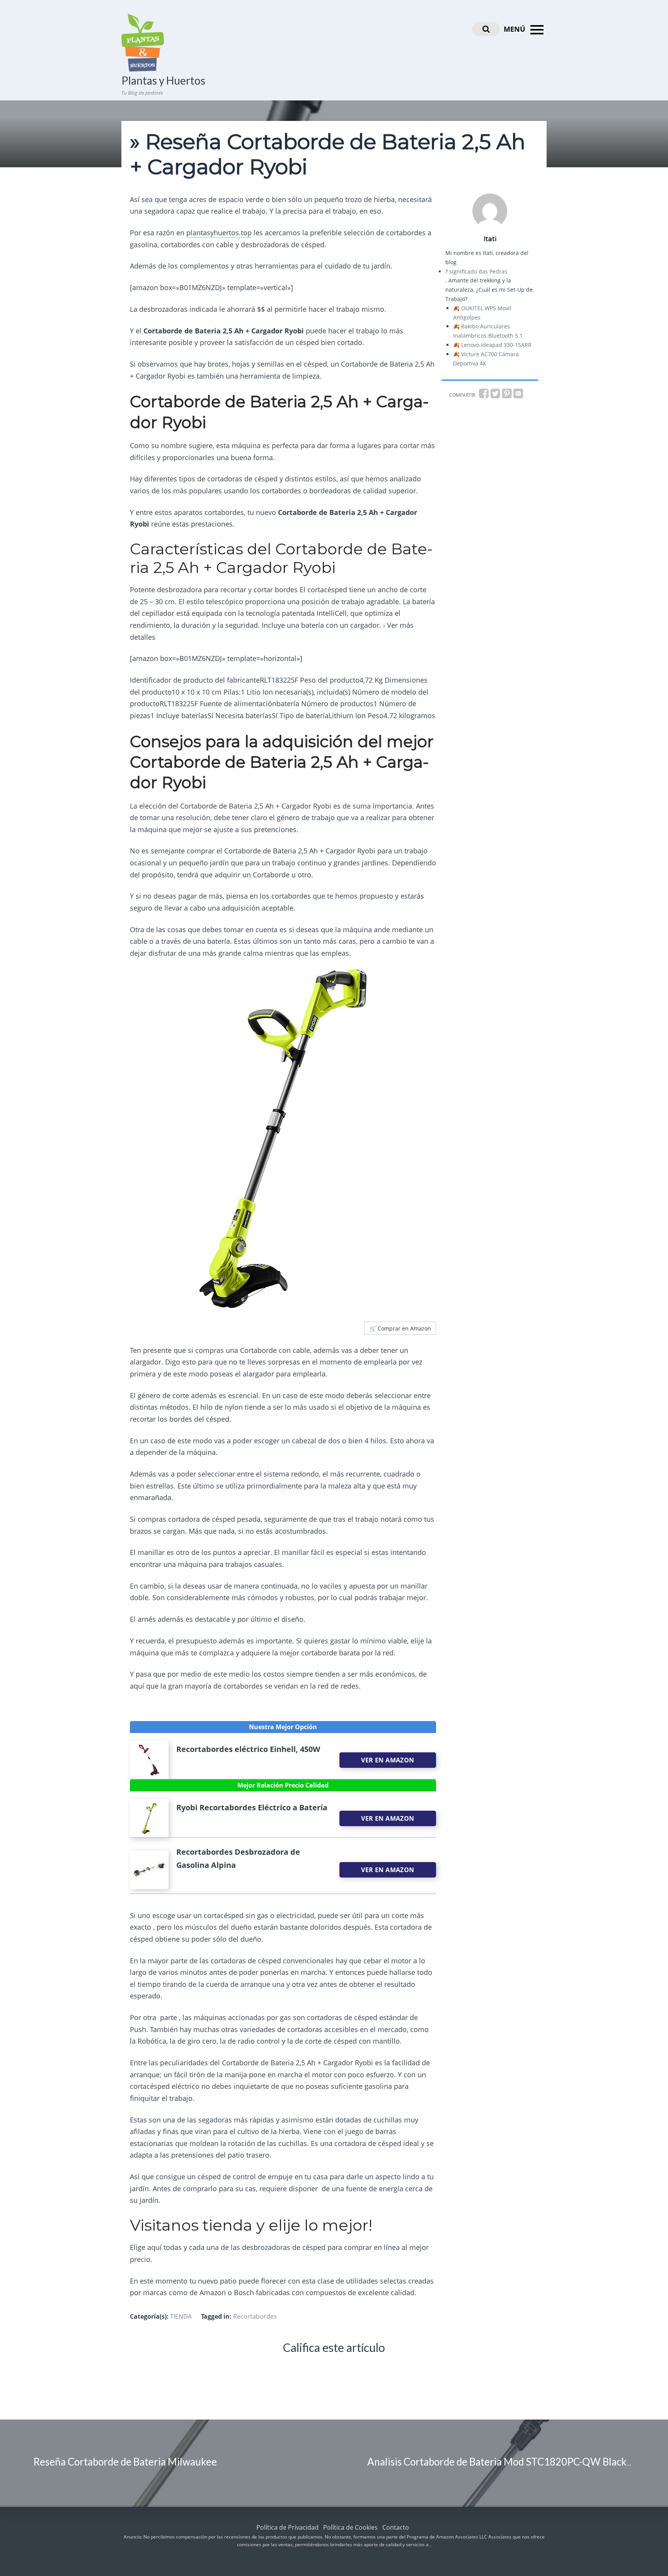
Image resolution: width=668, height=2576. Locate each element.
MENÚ (515, 29)
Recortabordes (255, 2316)
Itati (490, 239)
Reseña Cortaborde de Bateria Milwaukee (125, 2462)
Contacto (396, 2527)
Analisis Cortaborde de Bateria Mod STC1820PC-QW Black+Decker (516, 2462)
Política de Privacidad (287, 2527)
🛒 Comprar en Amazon (400, 1328)
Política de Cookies (350, 2527)
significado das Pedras (478, 271)
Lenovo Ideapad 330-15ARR (496, 345)
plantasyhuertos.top (219, 233)
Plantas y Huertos (163, 80)
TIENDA (181, 2316)
